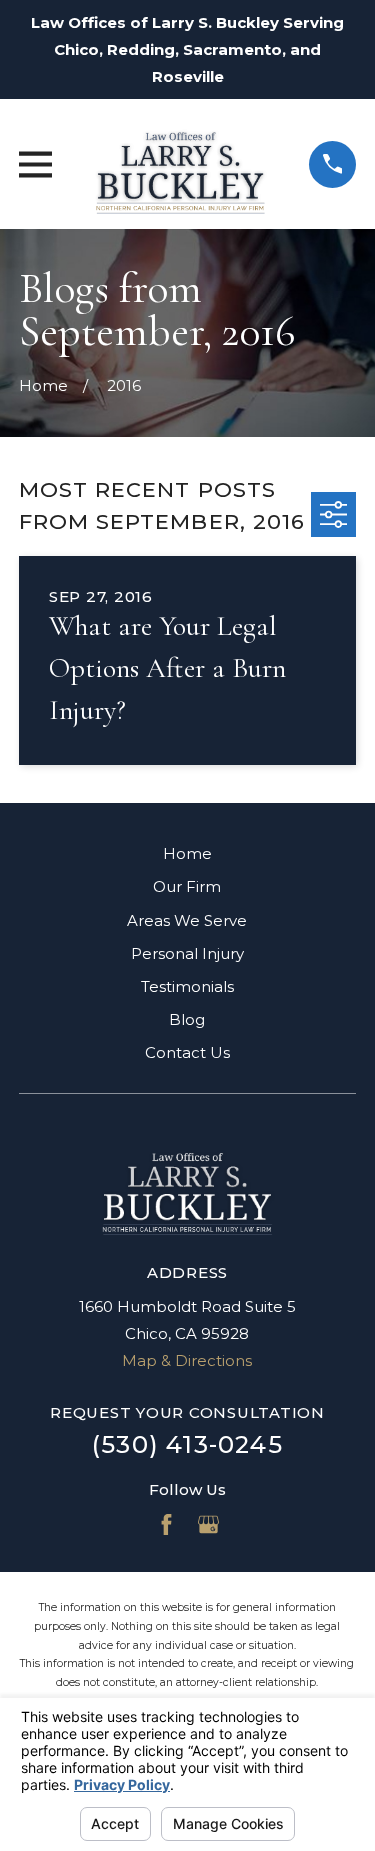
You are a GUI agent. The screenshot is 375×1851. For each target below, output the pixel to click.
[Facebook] (166, 1524)
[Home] (180, 164)
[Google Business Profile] (208, 1524)
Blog (187, 1019)
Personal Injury (187, 953)
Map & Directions (187, 1360)
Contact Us (187, 1052)
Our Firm (187, 886)
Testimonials (187, 986)
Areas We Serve (187, 920)
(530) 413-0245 (187, 1444)
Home (187, 853)
